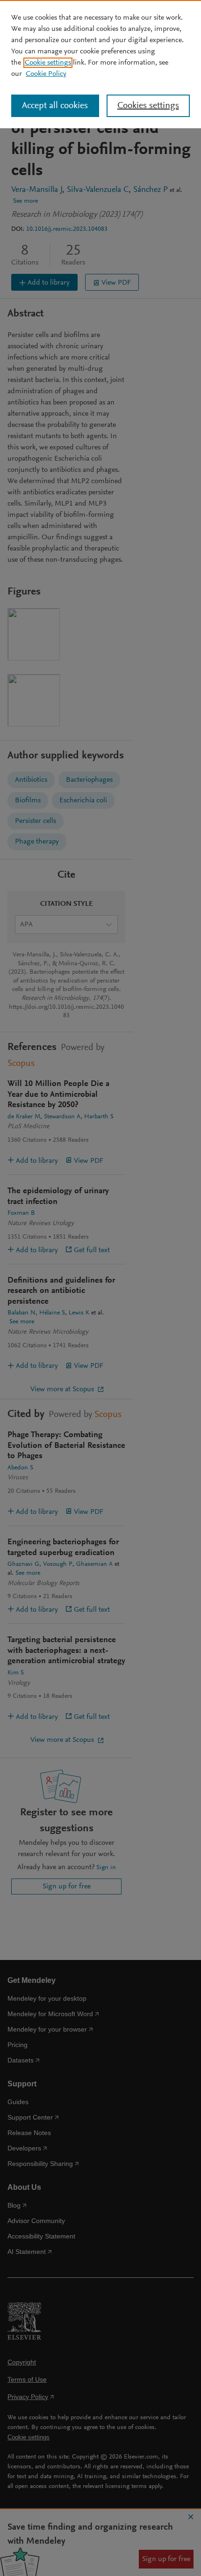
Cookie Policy (46, 74)
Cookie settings (48, 63)
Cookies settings (148, 106)
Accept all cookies (55, 106)
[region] (100, 64)
